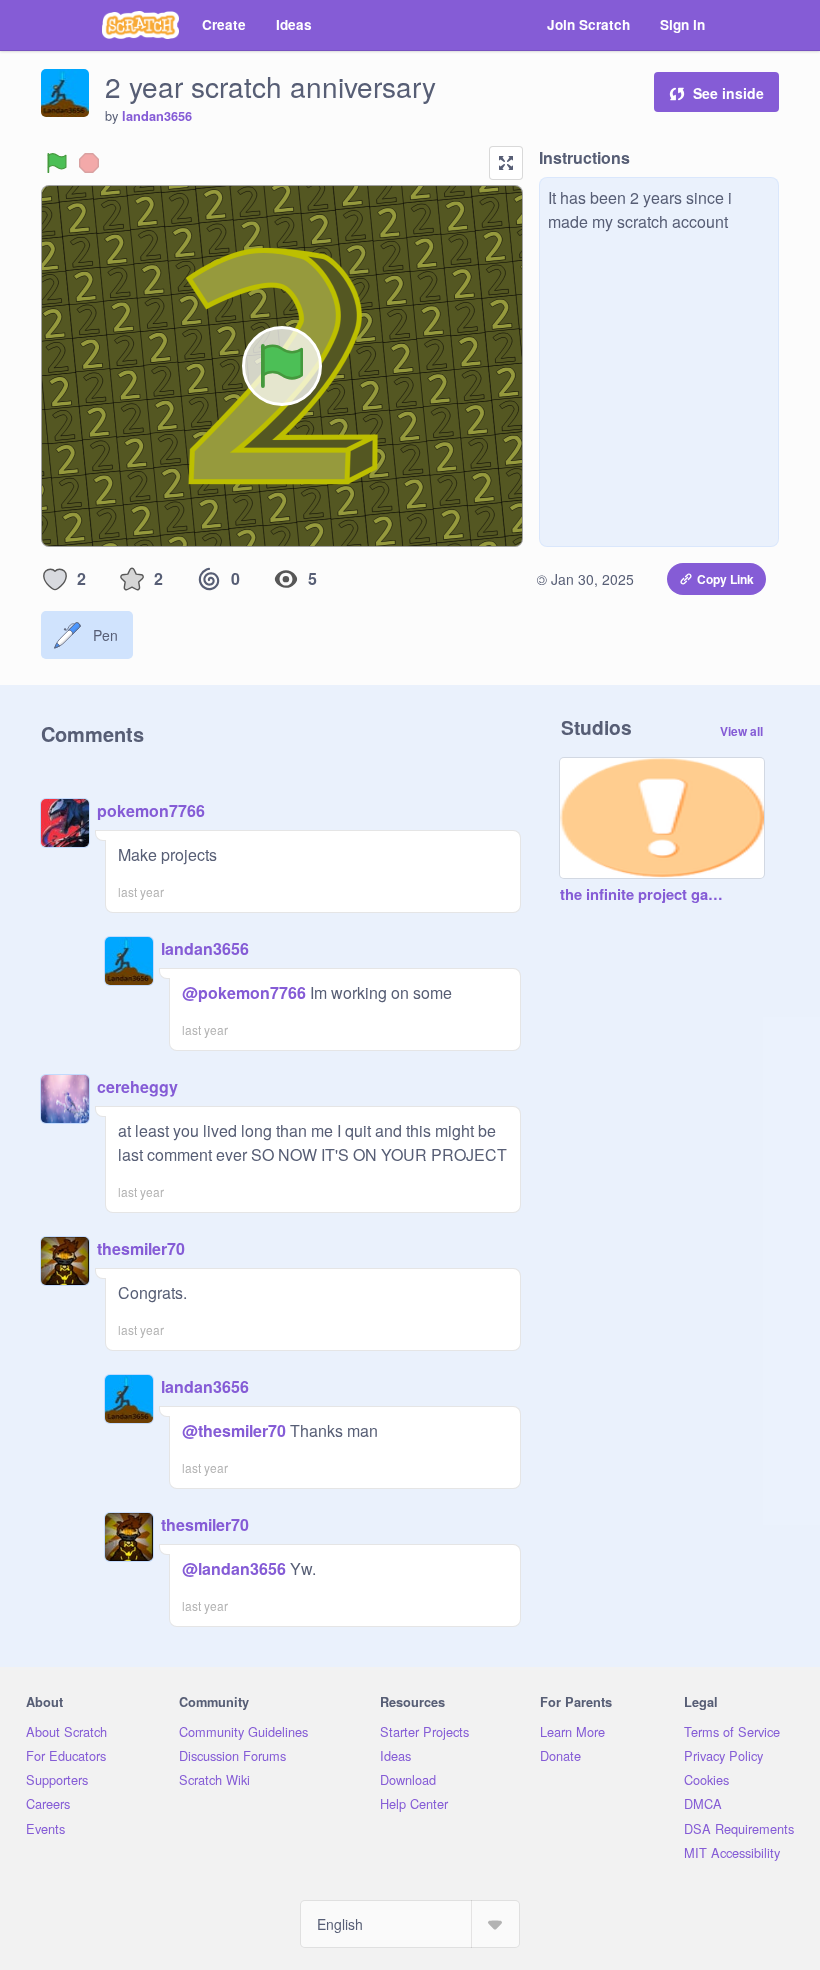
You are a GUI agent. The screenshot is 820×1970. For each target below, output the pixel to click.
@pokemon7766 (244, 992)
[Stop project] (89, 163)
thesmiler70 (141, 1248)
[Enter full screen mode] (506, 163)
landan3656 (157, 116)
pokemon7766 (151, 810)
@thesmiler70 (234, 1430)
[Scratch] (140, 25)
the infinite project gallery (642, 895)
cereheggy (137, 1086)
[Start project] (57, 163)
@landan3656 (234, 1568)
